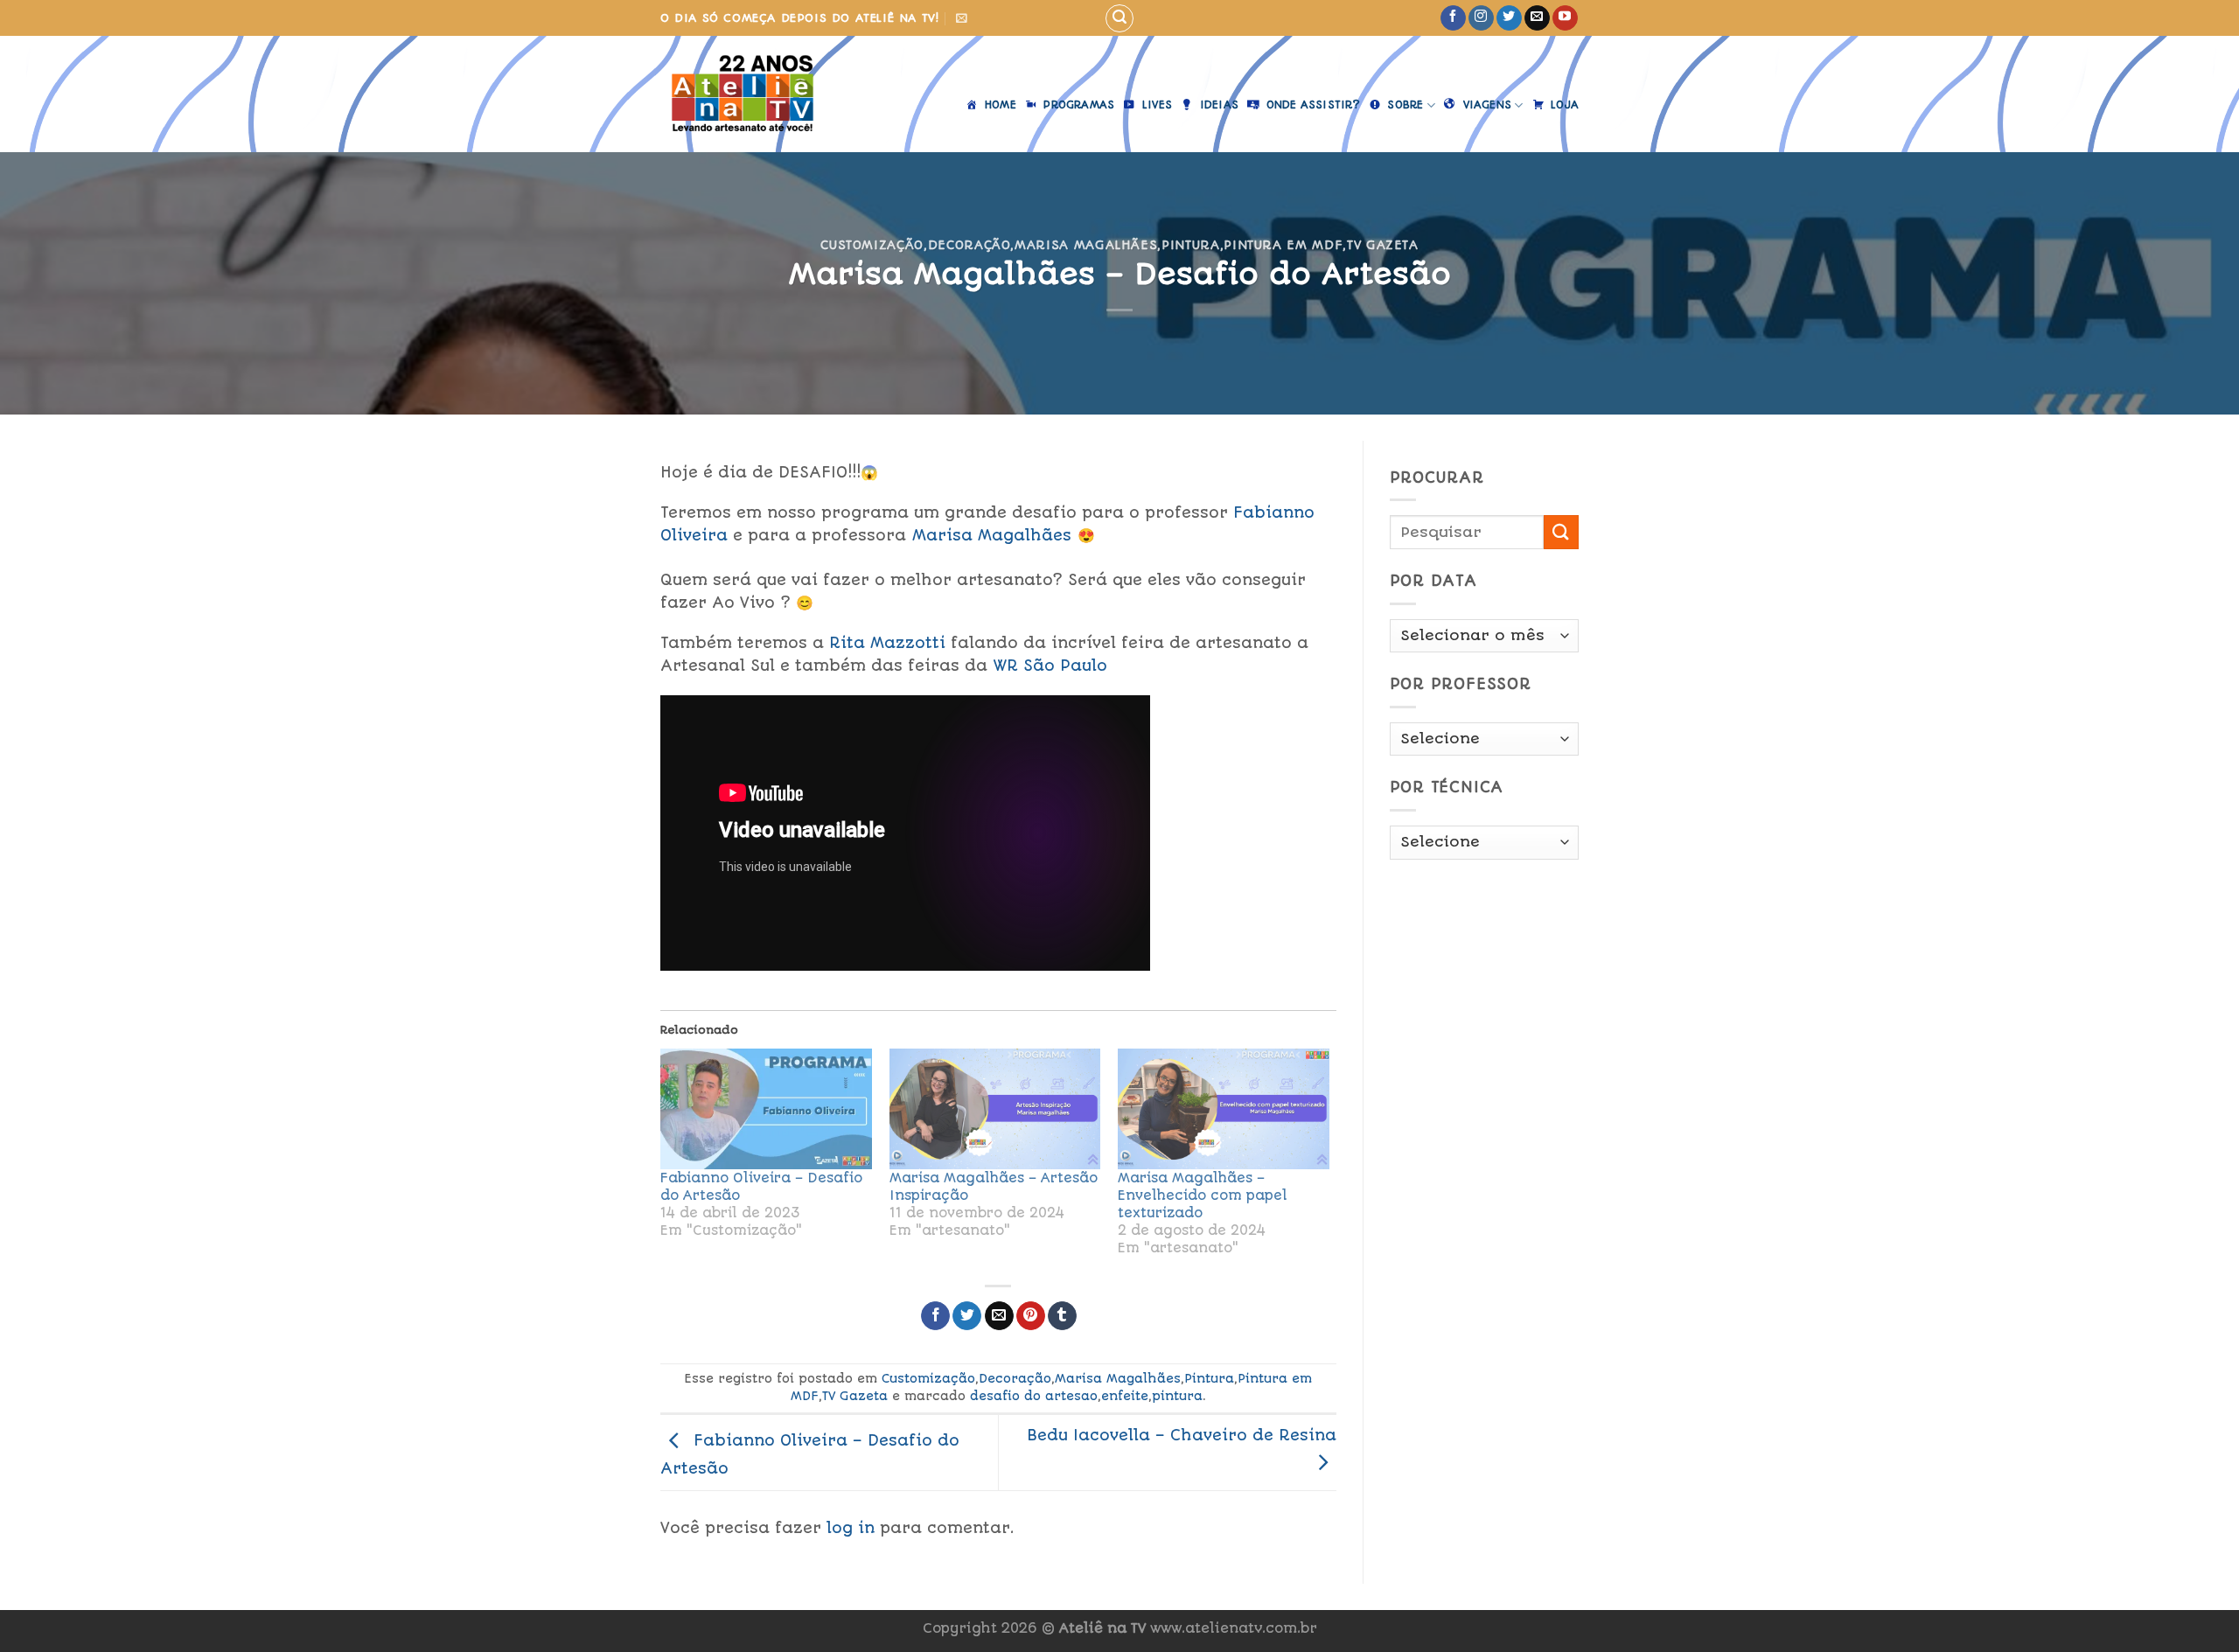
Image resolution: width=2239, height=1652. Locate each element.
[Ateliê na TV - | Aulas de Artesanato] (755, 94)
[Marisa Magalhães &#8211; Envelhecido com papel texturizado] (1224, 1109)
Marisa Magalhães (1086, 245)
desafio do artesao (1034, 1396)
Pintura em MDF (1283, 245)
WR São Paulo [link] (1050, 666)
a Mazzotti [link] (887, 643)
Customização (872, 245)
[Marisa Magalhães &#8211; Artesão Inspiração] (995, 1109)
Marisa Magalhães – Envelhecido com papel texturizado (1203, 1195)
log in (851, 1528)
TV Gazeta (1383, 245)
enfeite (1125, 1396)
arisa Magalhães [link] (992, 535)
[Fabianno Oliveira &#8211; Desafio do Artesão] (766, 1109)
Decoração (970, 245)
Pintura (1191, 245)
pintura (1177, 1396)
